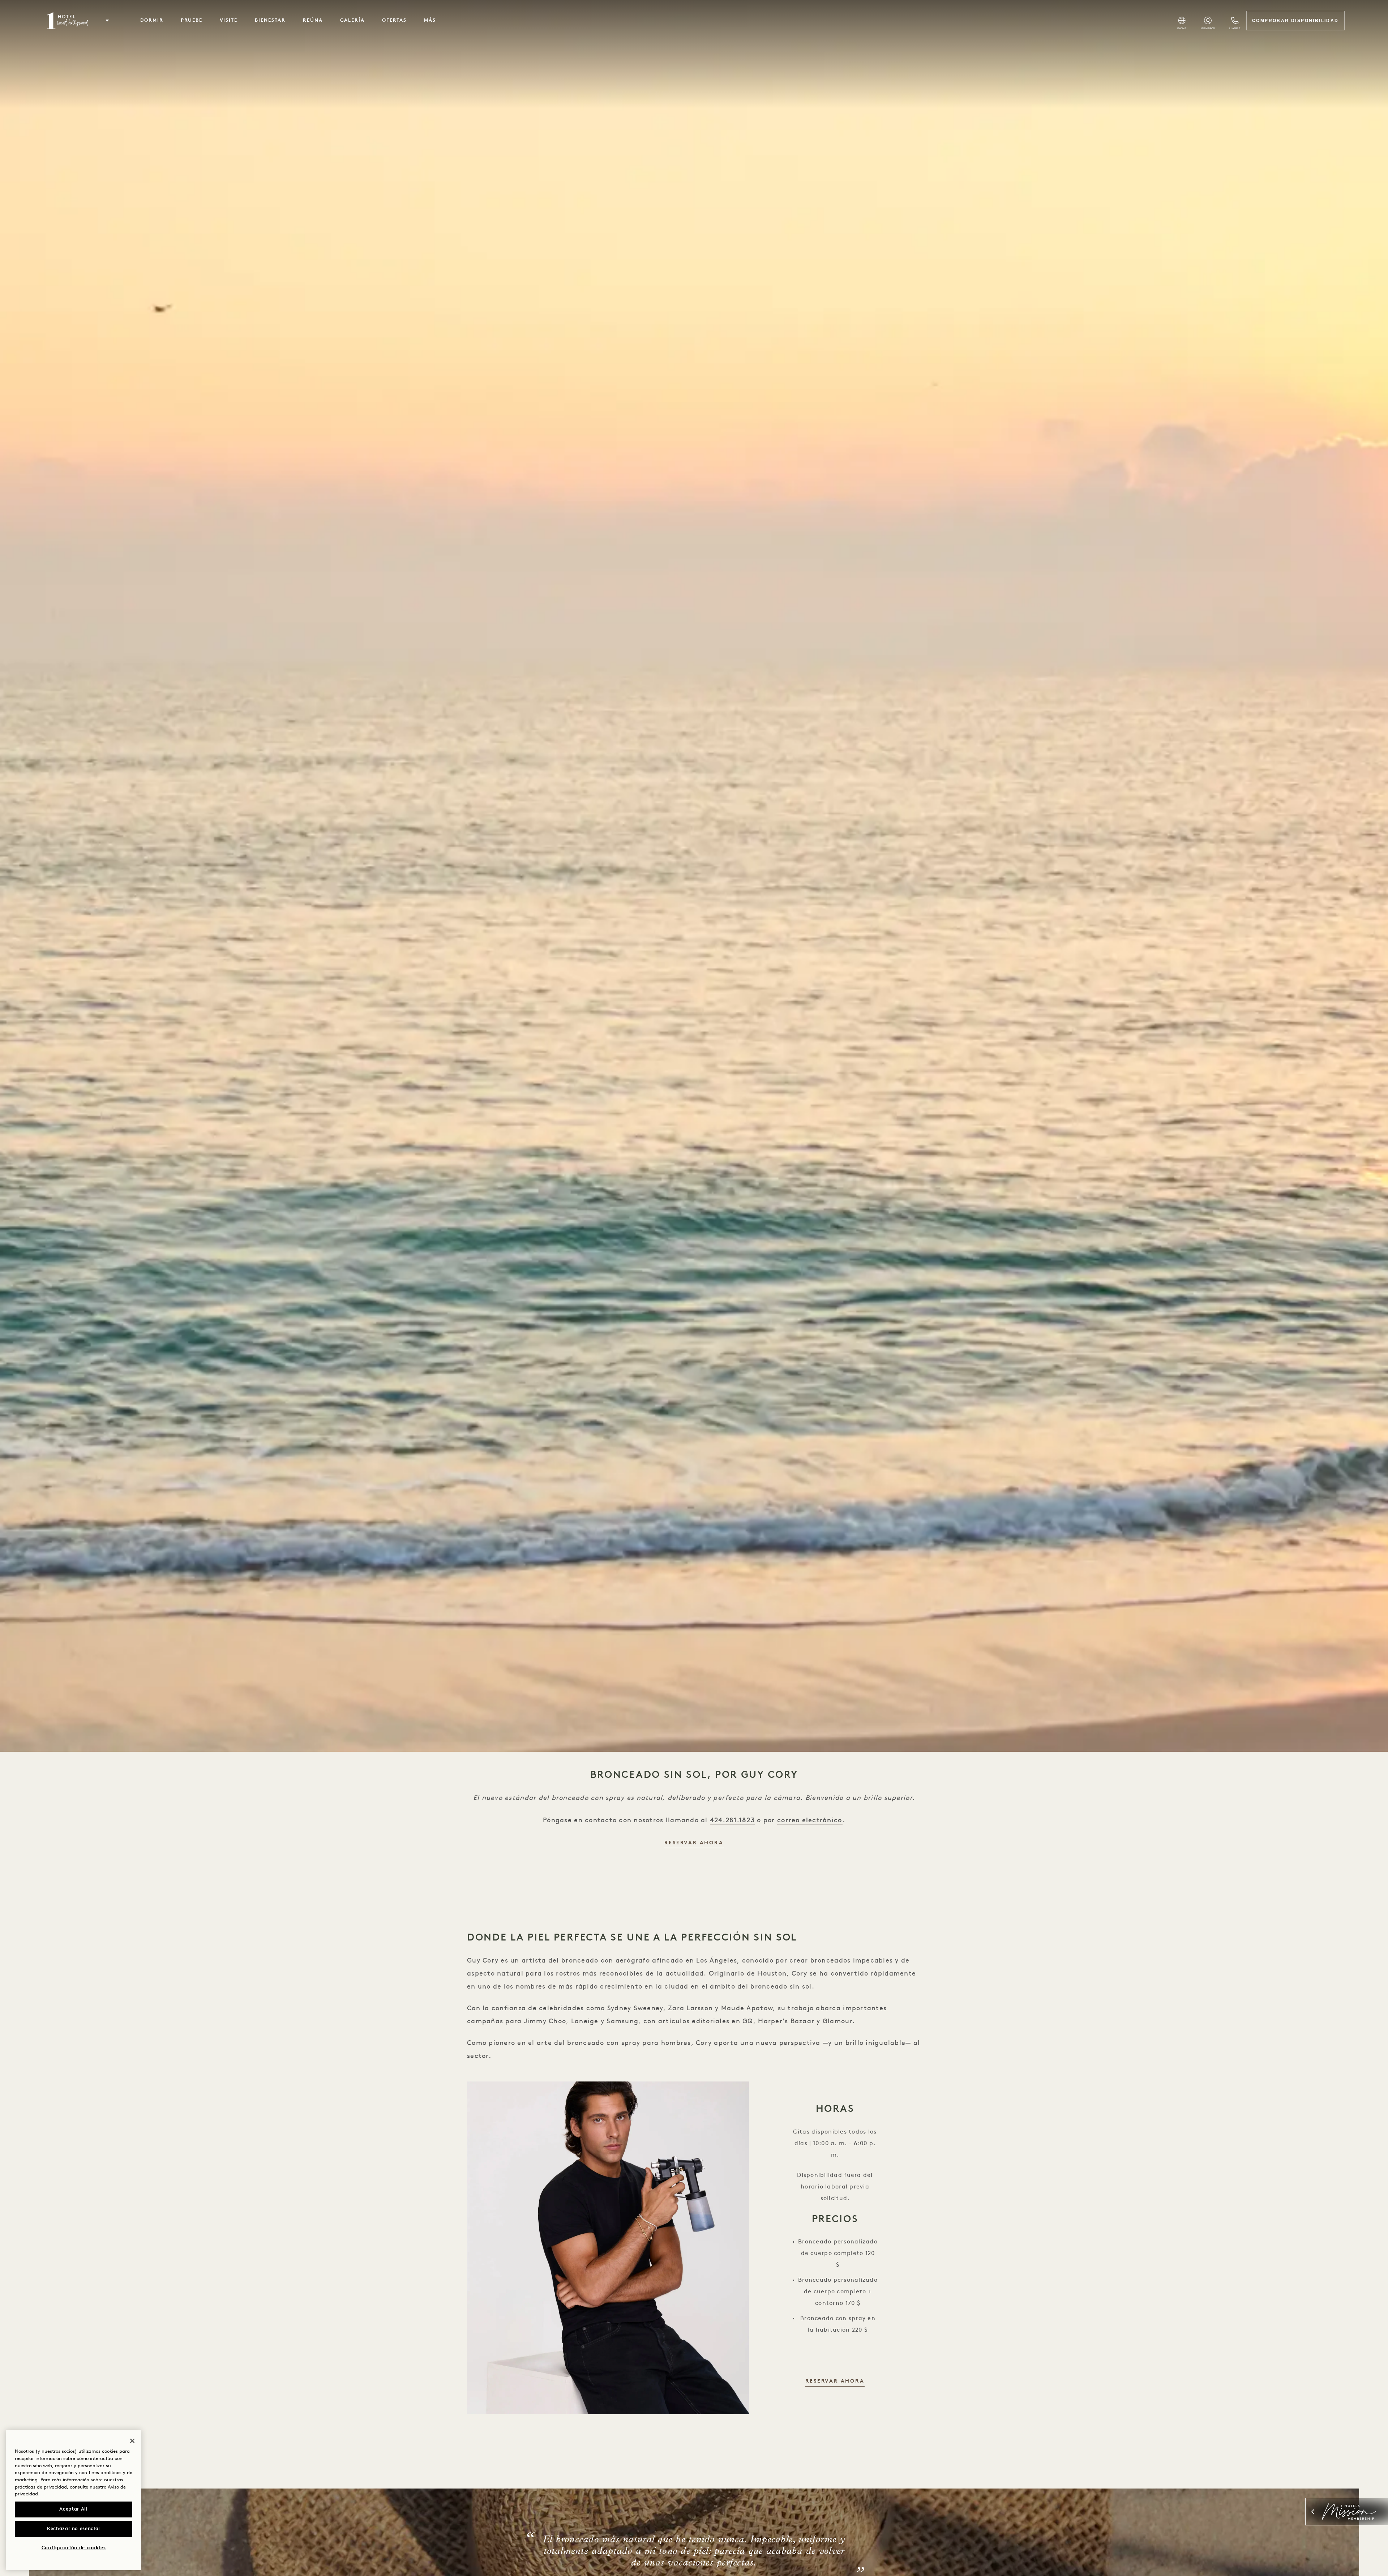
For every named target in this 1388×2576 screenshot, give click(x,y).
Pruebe (192, 20)
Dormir (152, 20)
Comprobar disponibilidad (1295, 21)
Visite (229, 20)
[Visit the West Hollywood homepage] (68, 21)
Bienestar (270, 20)
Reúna (313, 20)
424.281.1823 (732, 1820)
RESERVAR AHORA (694, 1843)
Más (430, 20)
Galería (353, 20)
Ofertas (394, 20)
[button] (107, 21)
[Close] (132, 2441)
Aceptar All (73, 2509)
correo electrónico (810, 1820)
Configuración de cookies (74, 2548)
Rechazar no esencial (74, 2529)
